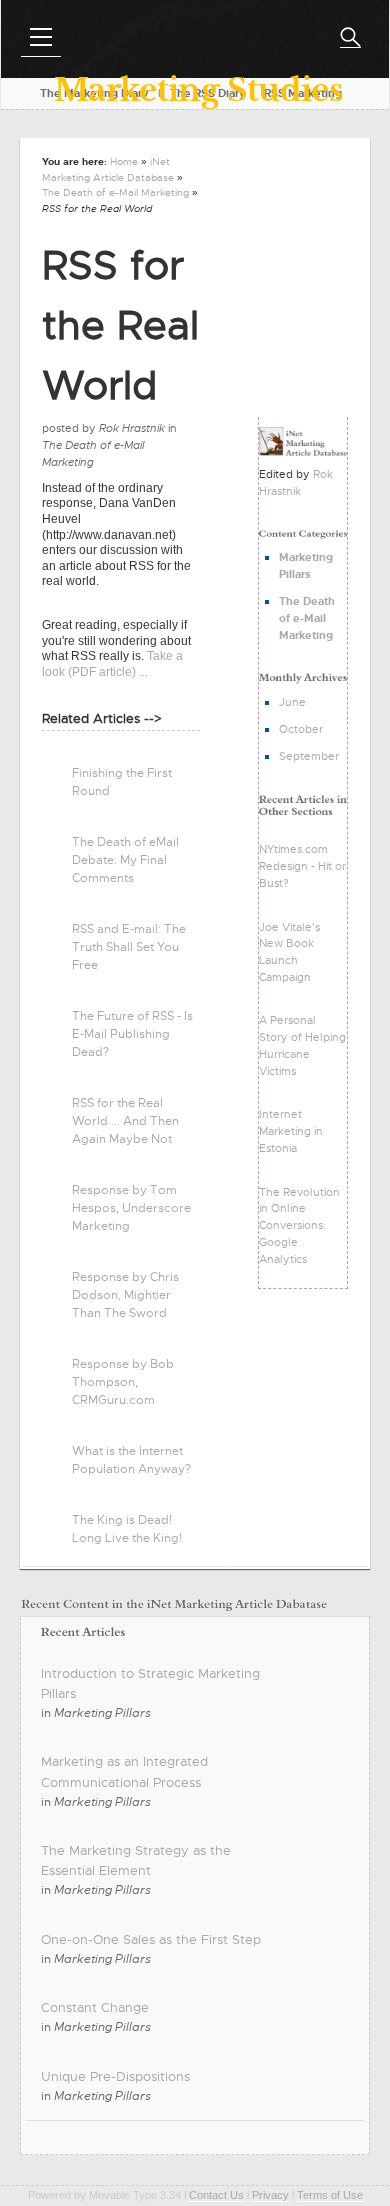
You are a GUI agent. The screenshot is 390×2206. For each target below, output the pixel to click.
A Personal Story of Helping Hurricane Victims (302, 1045)
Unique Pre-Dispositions (115, 2076)
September (309, 756)
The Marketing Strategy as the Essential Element (136, 1860)
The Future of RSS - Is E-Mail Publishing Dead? (132, 1034)
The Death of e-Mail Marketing (115, 192)
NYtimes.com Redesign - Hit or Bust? (302, 866)
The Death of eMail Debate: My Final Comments (125, 860)
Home (124, 161)
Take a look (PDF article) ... (112, 664)
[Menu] (41, 37)
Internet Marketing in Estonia (291, 1131)
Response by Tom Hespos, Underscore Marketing (131, 1208)
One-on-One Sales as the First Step (151, 1939)
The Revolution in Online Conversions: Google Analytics (299, 1225)
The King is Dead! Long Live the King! (127, 1529)
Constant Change (95, 2007)
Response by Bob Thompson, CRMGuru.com (123, 1382)
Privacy (270, 2195)
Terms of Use (330, 2195)
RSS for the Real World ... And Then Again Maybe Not (125, 1121)
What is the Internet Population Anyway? (131, 1460)
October (301, 729)
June (292, 702)
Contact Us (216, 2195)
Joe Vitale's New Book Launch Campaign (289, 952)
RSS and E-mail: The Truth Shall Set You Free (129, 947)
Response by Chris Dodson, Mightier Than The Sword (125, 1295)
